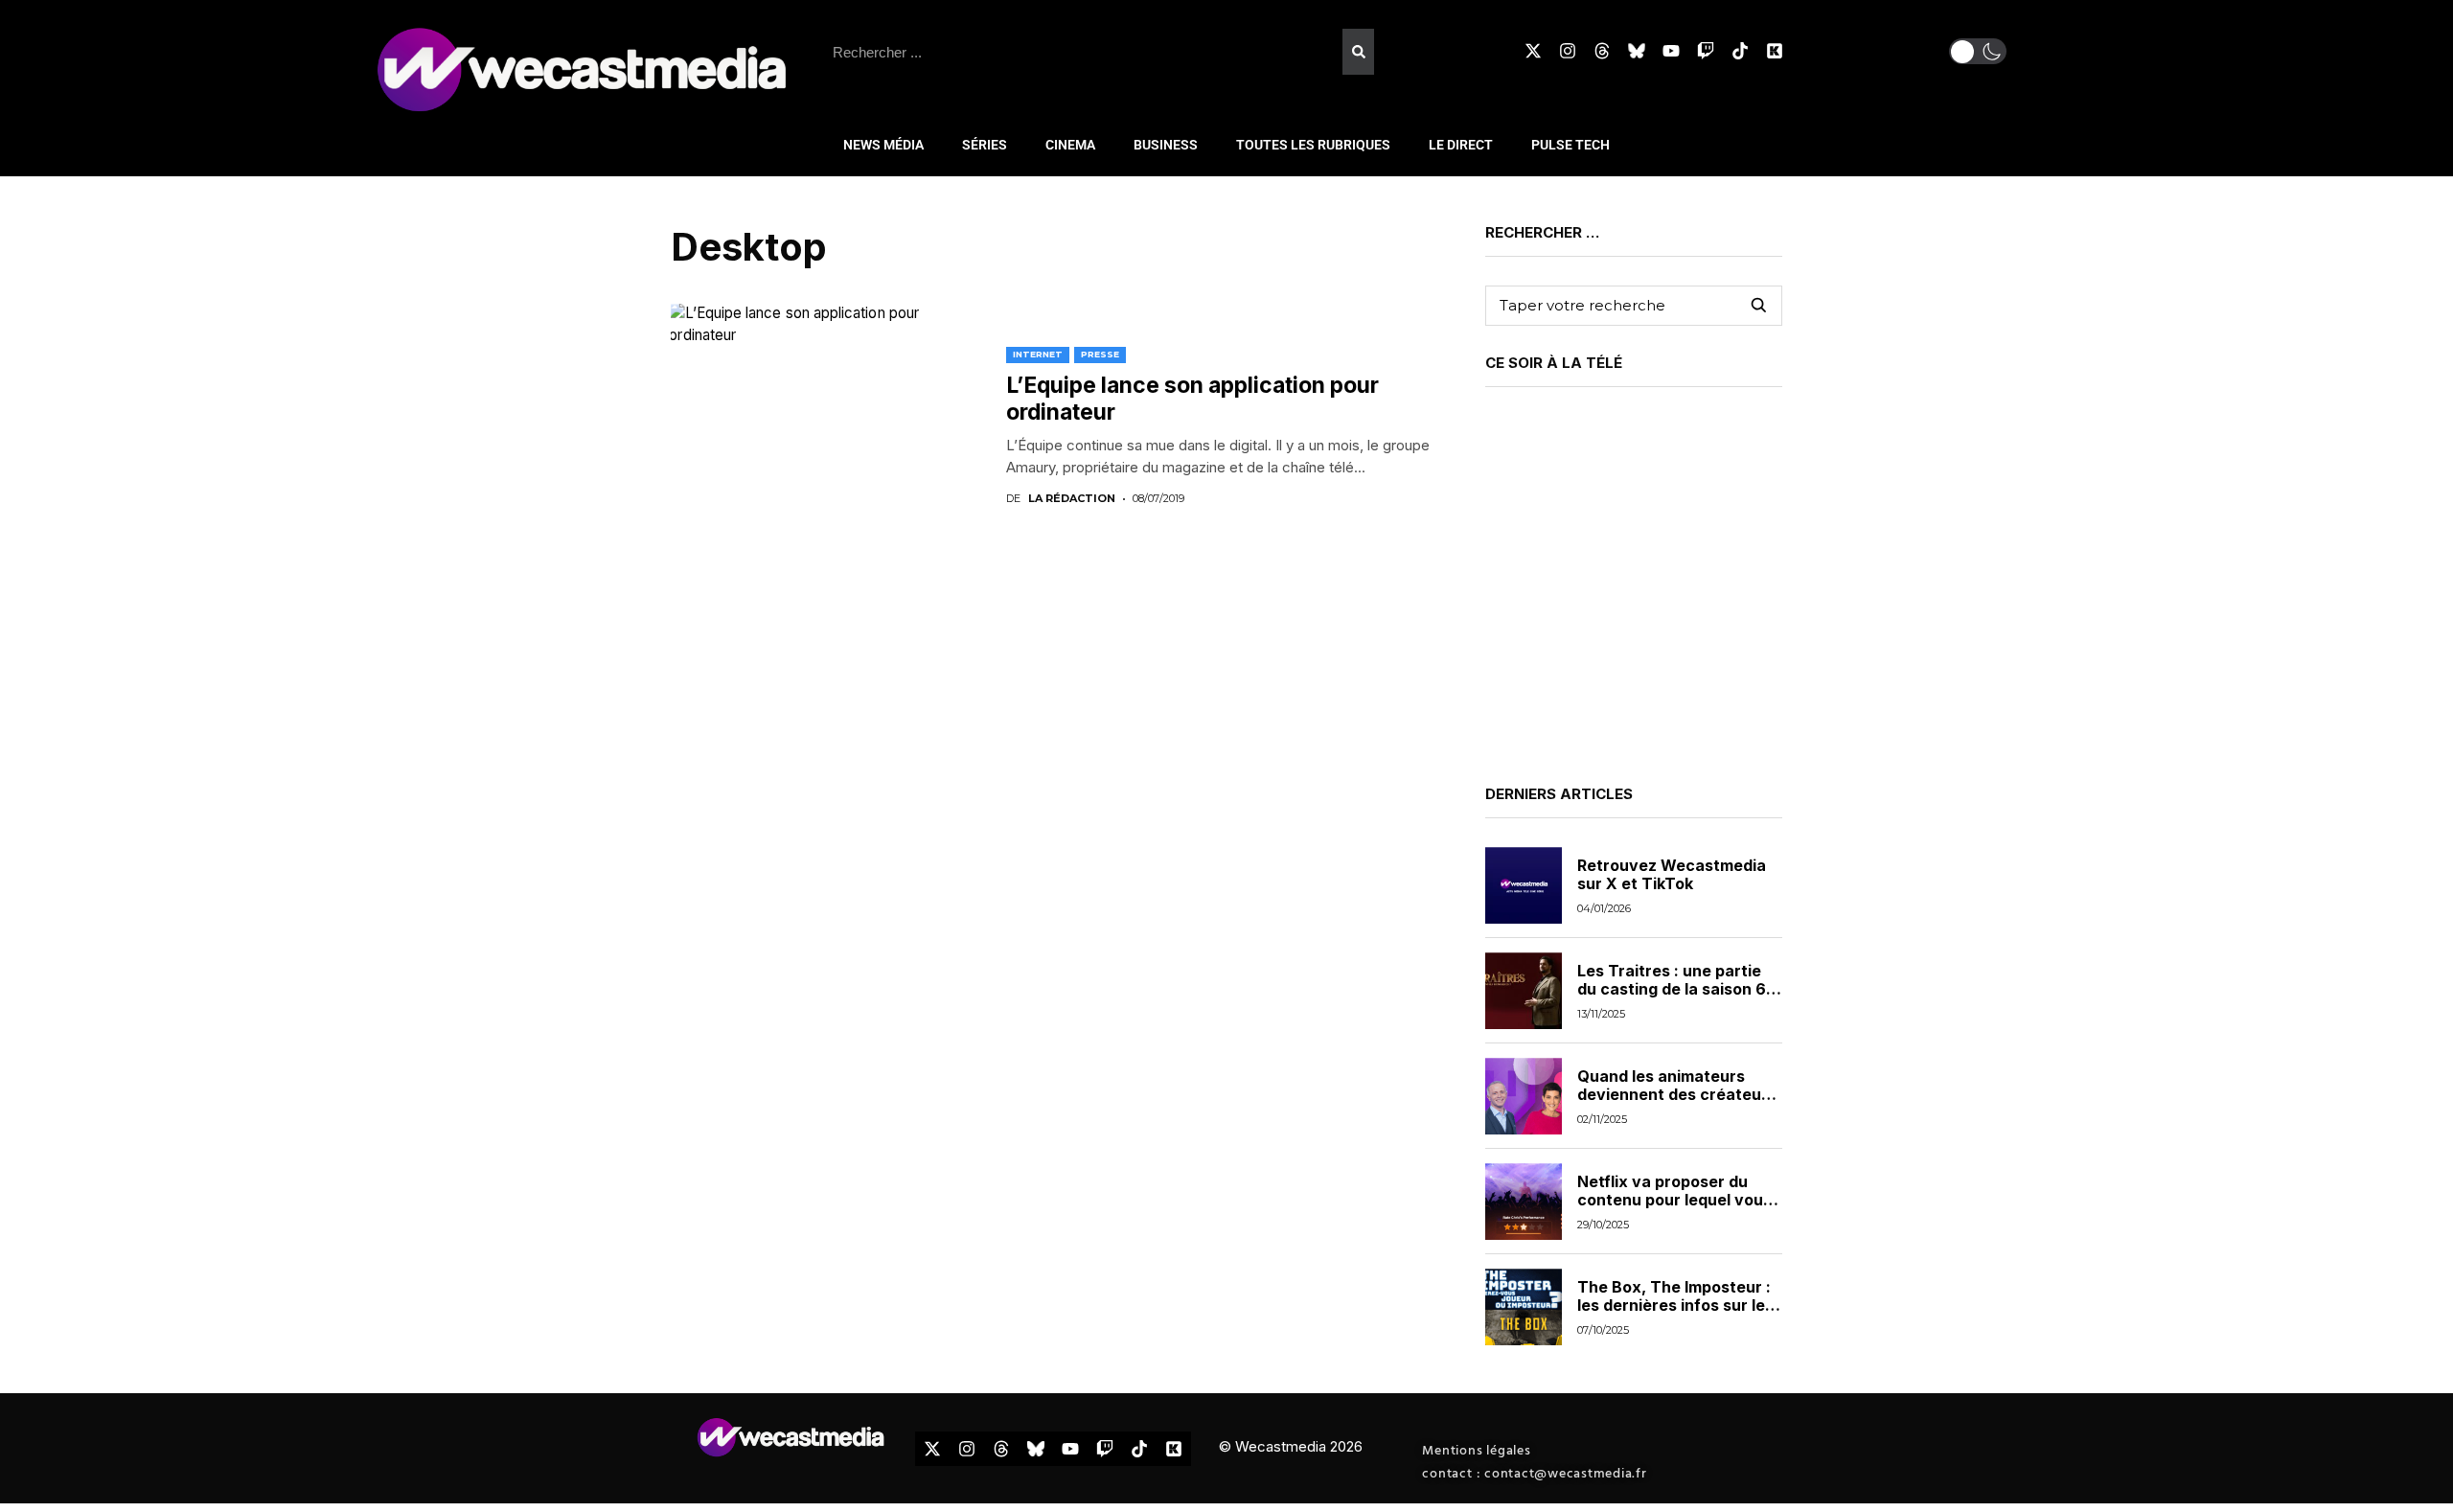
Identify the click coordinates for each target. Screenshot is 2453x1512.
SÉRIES (985, 145)
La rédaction (1072, 499)
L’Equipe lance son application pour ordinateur (1192, 399)
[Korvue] (1775, 51)
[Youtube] (1671, 51)
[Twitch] (1706, 51)
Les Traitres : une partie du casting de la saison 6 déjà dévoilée (1672, 989)
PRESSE (1100, 354)
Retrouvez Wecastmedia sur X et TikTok (1672, 874)
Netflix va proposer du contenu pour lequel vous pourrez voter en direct (1674, 1200)
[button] (1978, 51)
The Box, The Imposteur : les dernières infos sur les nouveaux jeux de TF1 (1675, 1305)
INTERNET (1038, 354)
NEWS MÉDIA (883, 145)
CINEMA (1070, 145)
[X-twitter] (1533, 51)
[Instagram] (1568, 51)
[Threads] (1602, 51)
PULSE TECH (1570, 145)
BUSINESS (1166, 145)
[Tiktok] (1740, 51)
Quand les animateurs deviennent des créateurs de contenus (1677, 1094)
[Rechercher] (1358, 52)
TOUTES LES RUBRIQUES (1313, 145)
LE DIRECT (1461, 145)
